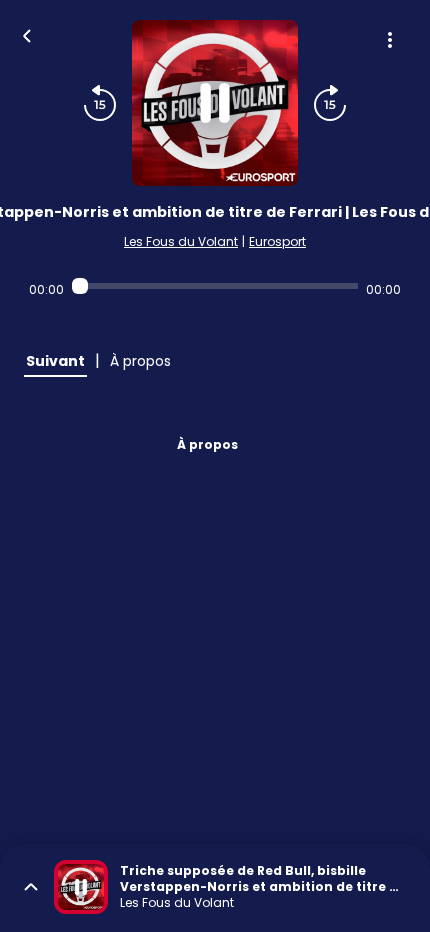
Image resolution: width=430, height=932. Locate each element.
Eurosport (277, 241)
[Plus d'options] (390, 40)
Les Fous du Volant (181, 241)
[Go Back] (27, 34)
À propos (207, 444)
